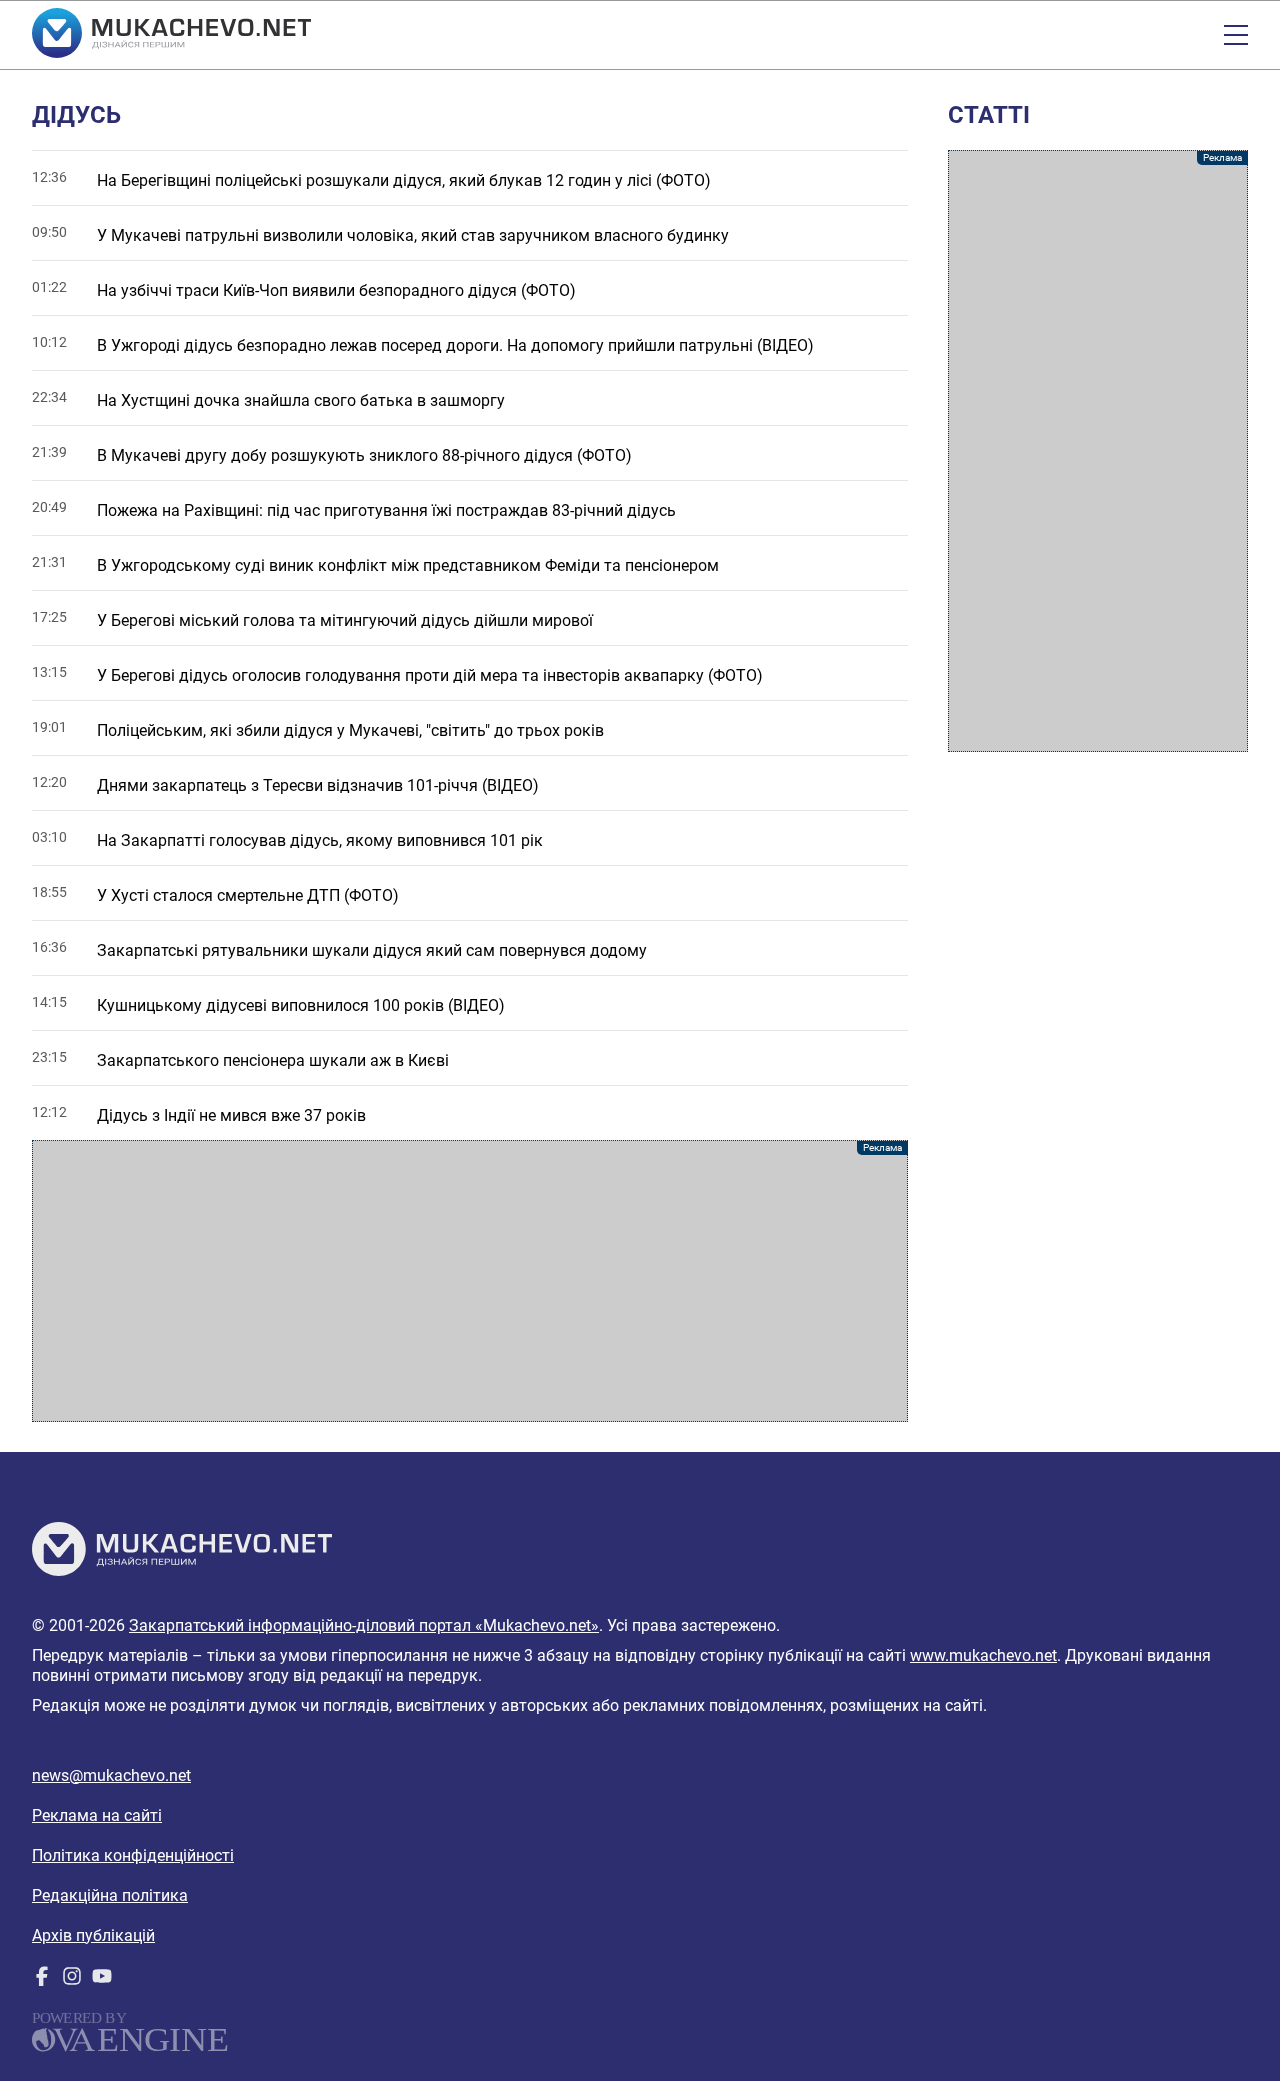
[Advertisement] (470, 1281)
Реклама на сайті (97, 1815)
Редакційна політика (110, 1895)
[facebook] (42, 1980)
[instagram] (72, 1980)
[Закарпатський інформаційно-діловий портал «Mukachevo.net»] (171, 35)
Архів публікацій (93, 1935)
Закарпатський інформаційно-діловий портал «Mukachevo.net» (364, 1625)
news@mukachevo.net (111, 1775)
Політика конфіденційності (133, 1855)
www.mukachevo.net (983, 1655)
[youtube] (102, 1980)
